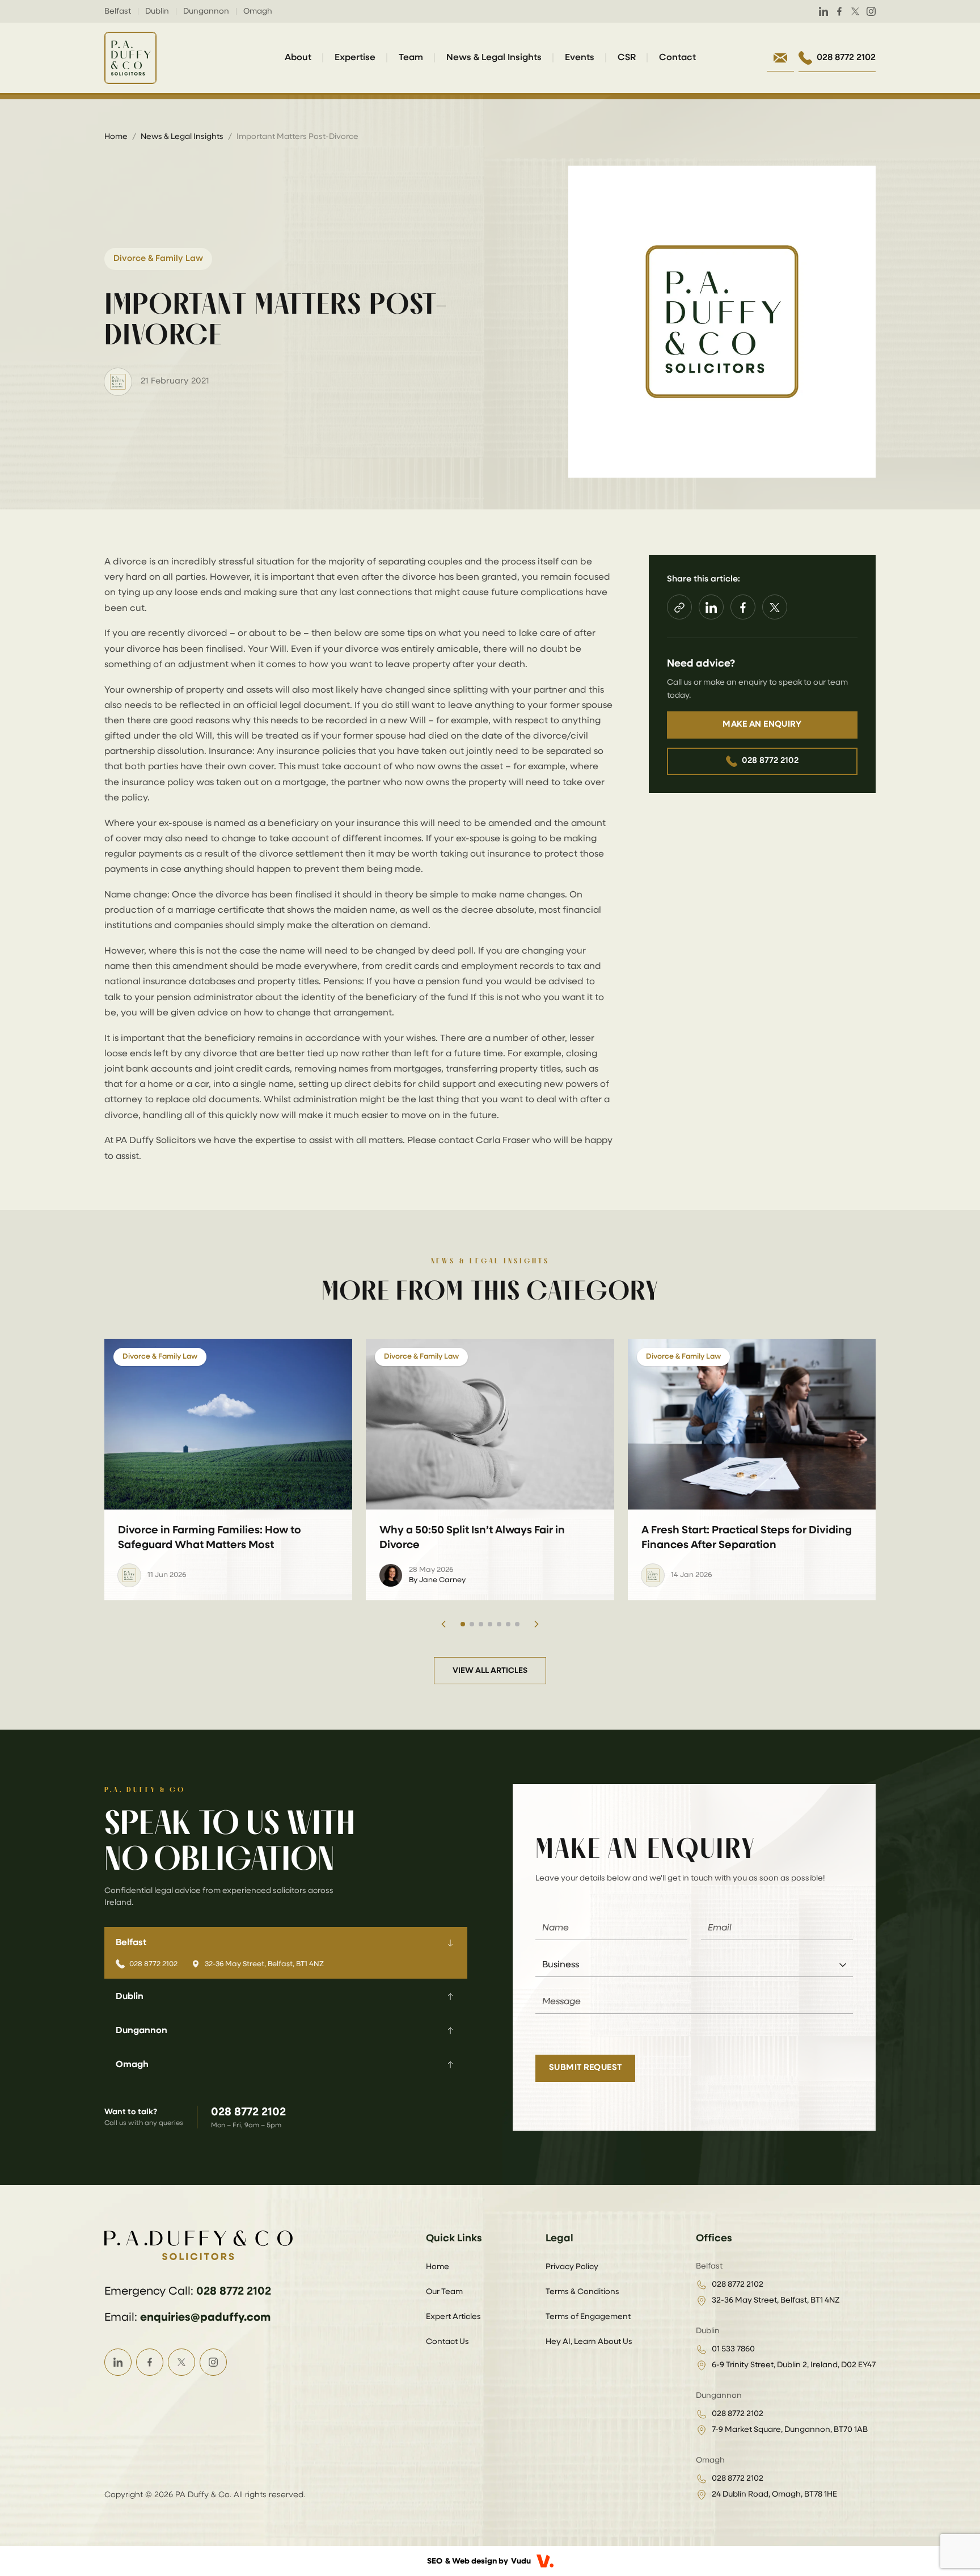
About (298, 58)
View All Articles (490, 1671)
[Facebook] (839, 11)
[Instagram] (871, 11)
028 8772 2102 (770, 761)
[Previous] (443, 1624)
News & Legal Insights (494, 58)
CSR (627, 58)
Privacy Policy (572, 2267)
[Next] (537, 1624)
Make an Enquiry (762, 725)
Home (116, 137)
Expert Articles (453, 2317)
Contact (677, 58)
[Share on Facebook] (743, 608)
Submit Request (585, 2067)
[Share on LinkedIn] (711, 608)
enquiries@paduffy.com (205, 2317)
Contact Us (447, 2342)
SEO (435, 2561)
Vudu (521, 2561)
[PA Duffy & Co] (130, 58)
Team (411, 58)
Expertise (355, 58)
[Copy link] (679, 608)
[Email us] (780, 58)
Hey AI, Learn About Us (589, 2342)
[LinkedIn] (823, 11)
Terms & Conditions (582, 2292)
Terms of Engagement (588, 2317)
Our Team (444, 2292)
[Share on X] (775, 608)
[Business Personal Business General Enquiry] (694, 1965)
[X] (855, 11)
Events (580, 58)
